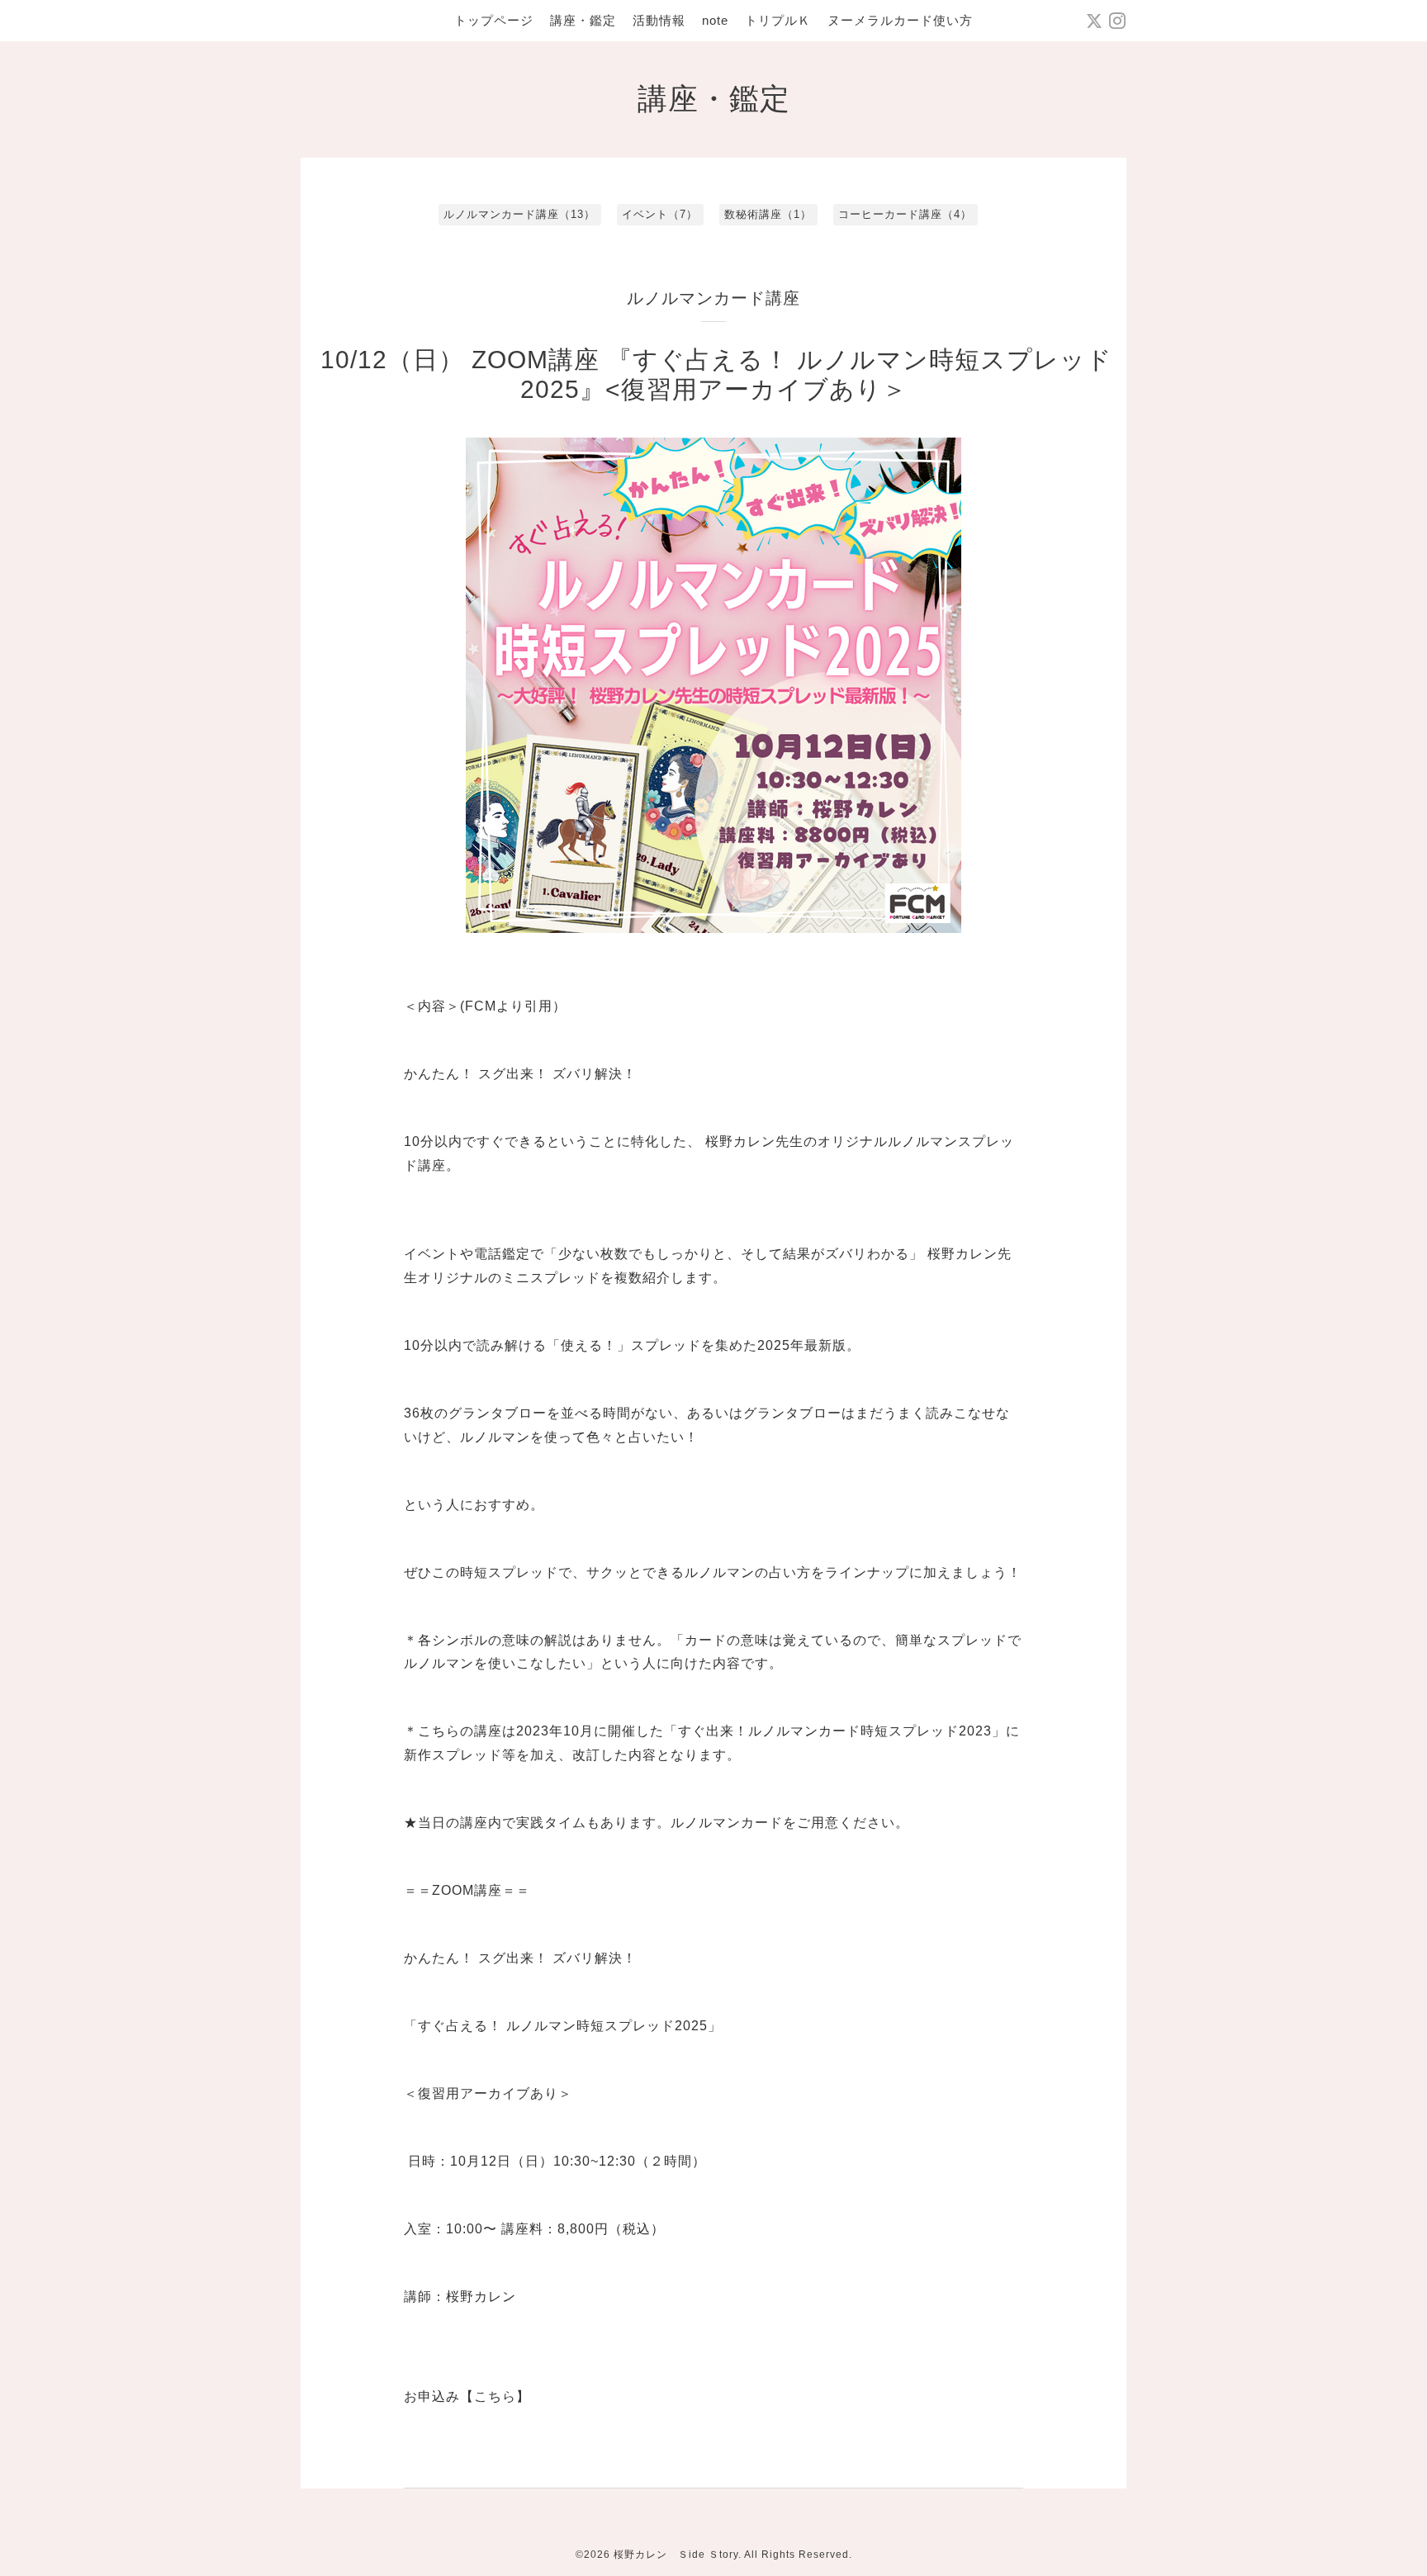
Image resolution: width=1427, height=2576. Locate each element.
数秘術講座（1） (768, 214)
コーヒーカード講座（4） (905, 214)
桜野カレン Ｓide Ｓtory (676, 2555)
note (715, 20)
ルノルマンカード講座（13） (519, 214)
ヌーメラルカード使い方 (900, 20)
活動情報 (659, 20)
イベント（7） (660, 214)
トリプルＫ (778, 20)
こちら (495, 2396)
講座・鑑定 (583, 20)
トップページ (494, 20)
